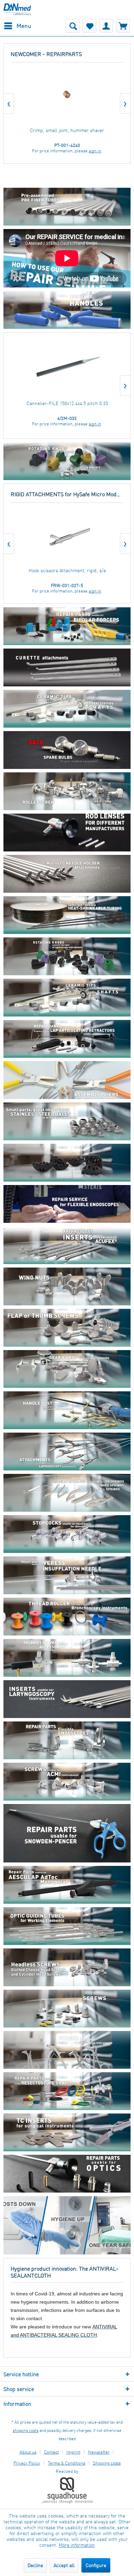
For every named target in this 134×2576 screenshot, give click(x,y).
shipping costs (26, 2430)
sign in (95, 151)
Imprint (73, 2452)
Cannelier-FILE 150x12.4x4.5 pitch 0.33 (67, 403)
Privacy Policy (27, 2463)
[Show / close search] (72, 26)
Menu (24, 26)
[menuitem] (17, 26)
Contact (51, 2452)
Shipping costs (107, 2463)
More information (77, 2545)
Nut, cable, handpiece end (67, 130)
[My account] (106, 26)
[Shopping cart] (123, 26)
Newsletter (99, 2452)
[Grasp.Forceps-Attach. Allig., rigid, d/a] (67, 536)
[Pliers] (67, 1085)
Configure (96, 2565)
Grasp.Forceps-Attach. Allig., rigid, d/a (67, 570)
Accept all (64, 2565)
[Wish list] (89, 26)
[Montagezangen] (67, 1039)
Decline (35, 2565)
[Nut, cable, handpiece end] (67, 96)
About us (28, 2452)
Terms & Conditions (66, 2463)
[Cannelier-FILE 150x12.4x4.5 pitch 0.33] (67, 368)
